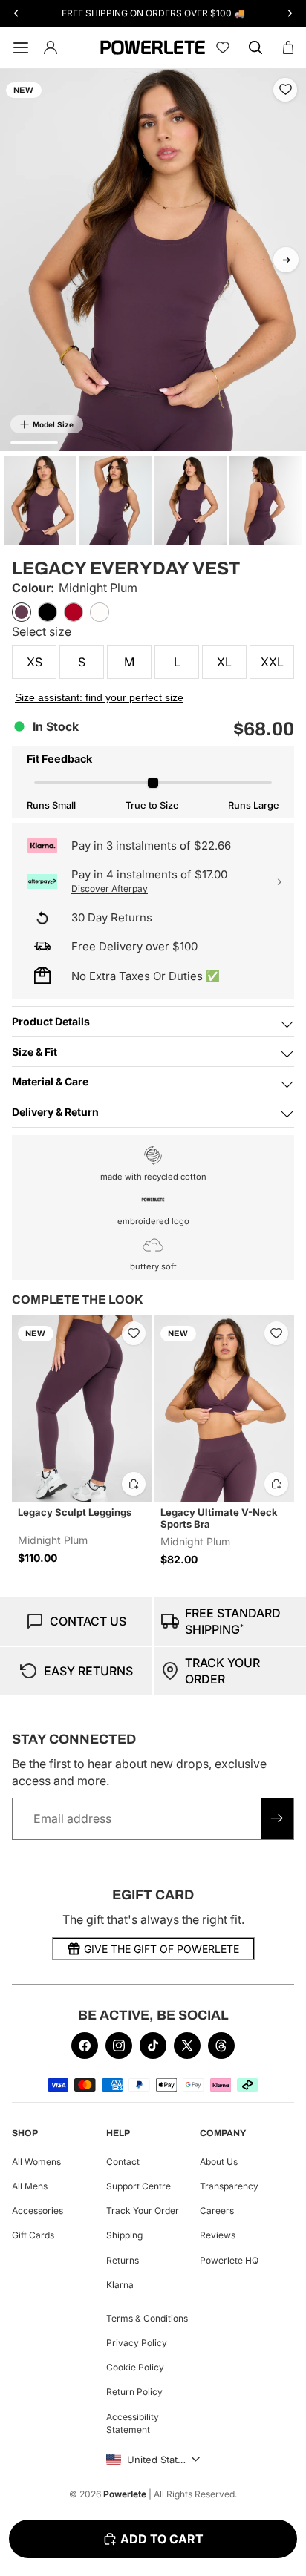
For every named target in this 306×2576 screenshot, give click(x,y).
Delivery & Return (55, 1112)
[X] (187, 2046)
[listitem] (22, 612)
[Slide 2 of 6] (115, 500)
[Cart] (288, 47)
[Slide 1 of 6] (40, 500)
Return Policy (134, 2392)
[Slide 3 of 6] (191, 500)
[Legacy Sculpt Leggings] (82, 1409)
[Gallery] (153, 260)
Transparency (229, 2186)
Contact (123, 2162)
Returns (123, 2260)
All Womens (36, 2162)
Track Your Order (143, 2211)
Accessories (38, 2211)
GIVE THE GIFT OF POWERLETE (162, 1949)
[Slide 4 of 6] (266, 500)
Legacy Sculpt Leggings (75, 1512)
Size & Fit (35, 1052)
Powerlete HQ (229, 2260)
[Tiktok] (153, 2046)
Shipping (124, 2236)
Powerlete (125, 2494)
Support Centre (139, 2186)
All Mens (30, 2186)
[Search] (255, 47)
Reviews (218, 2236)
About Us (219, 2162)
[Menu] (18, 47)
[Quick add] (134, 1484)
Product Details (51, 1021)
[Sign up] (277, 1818)
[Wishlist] (223, 47)
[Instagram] (119, 2046)
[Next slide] (286, 260)
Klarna (120, 2285)
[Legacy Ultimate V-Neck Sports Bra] (224, 1409)
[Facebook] (85, 2046)
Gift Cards (33, 2236)
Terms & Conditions (147, 2318)
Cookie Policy (135, 2367)
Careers (217, 2211)
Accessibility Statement (133, 2423)
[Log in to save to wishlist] (285, 90)
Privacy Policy (137, 2343)
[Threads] (221, 2046)
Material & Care (50, 1081)
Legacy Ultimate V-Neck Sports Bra (219, 1518)
